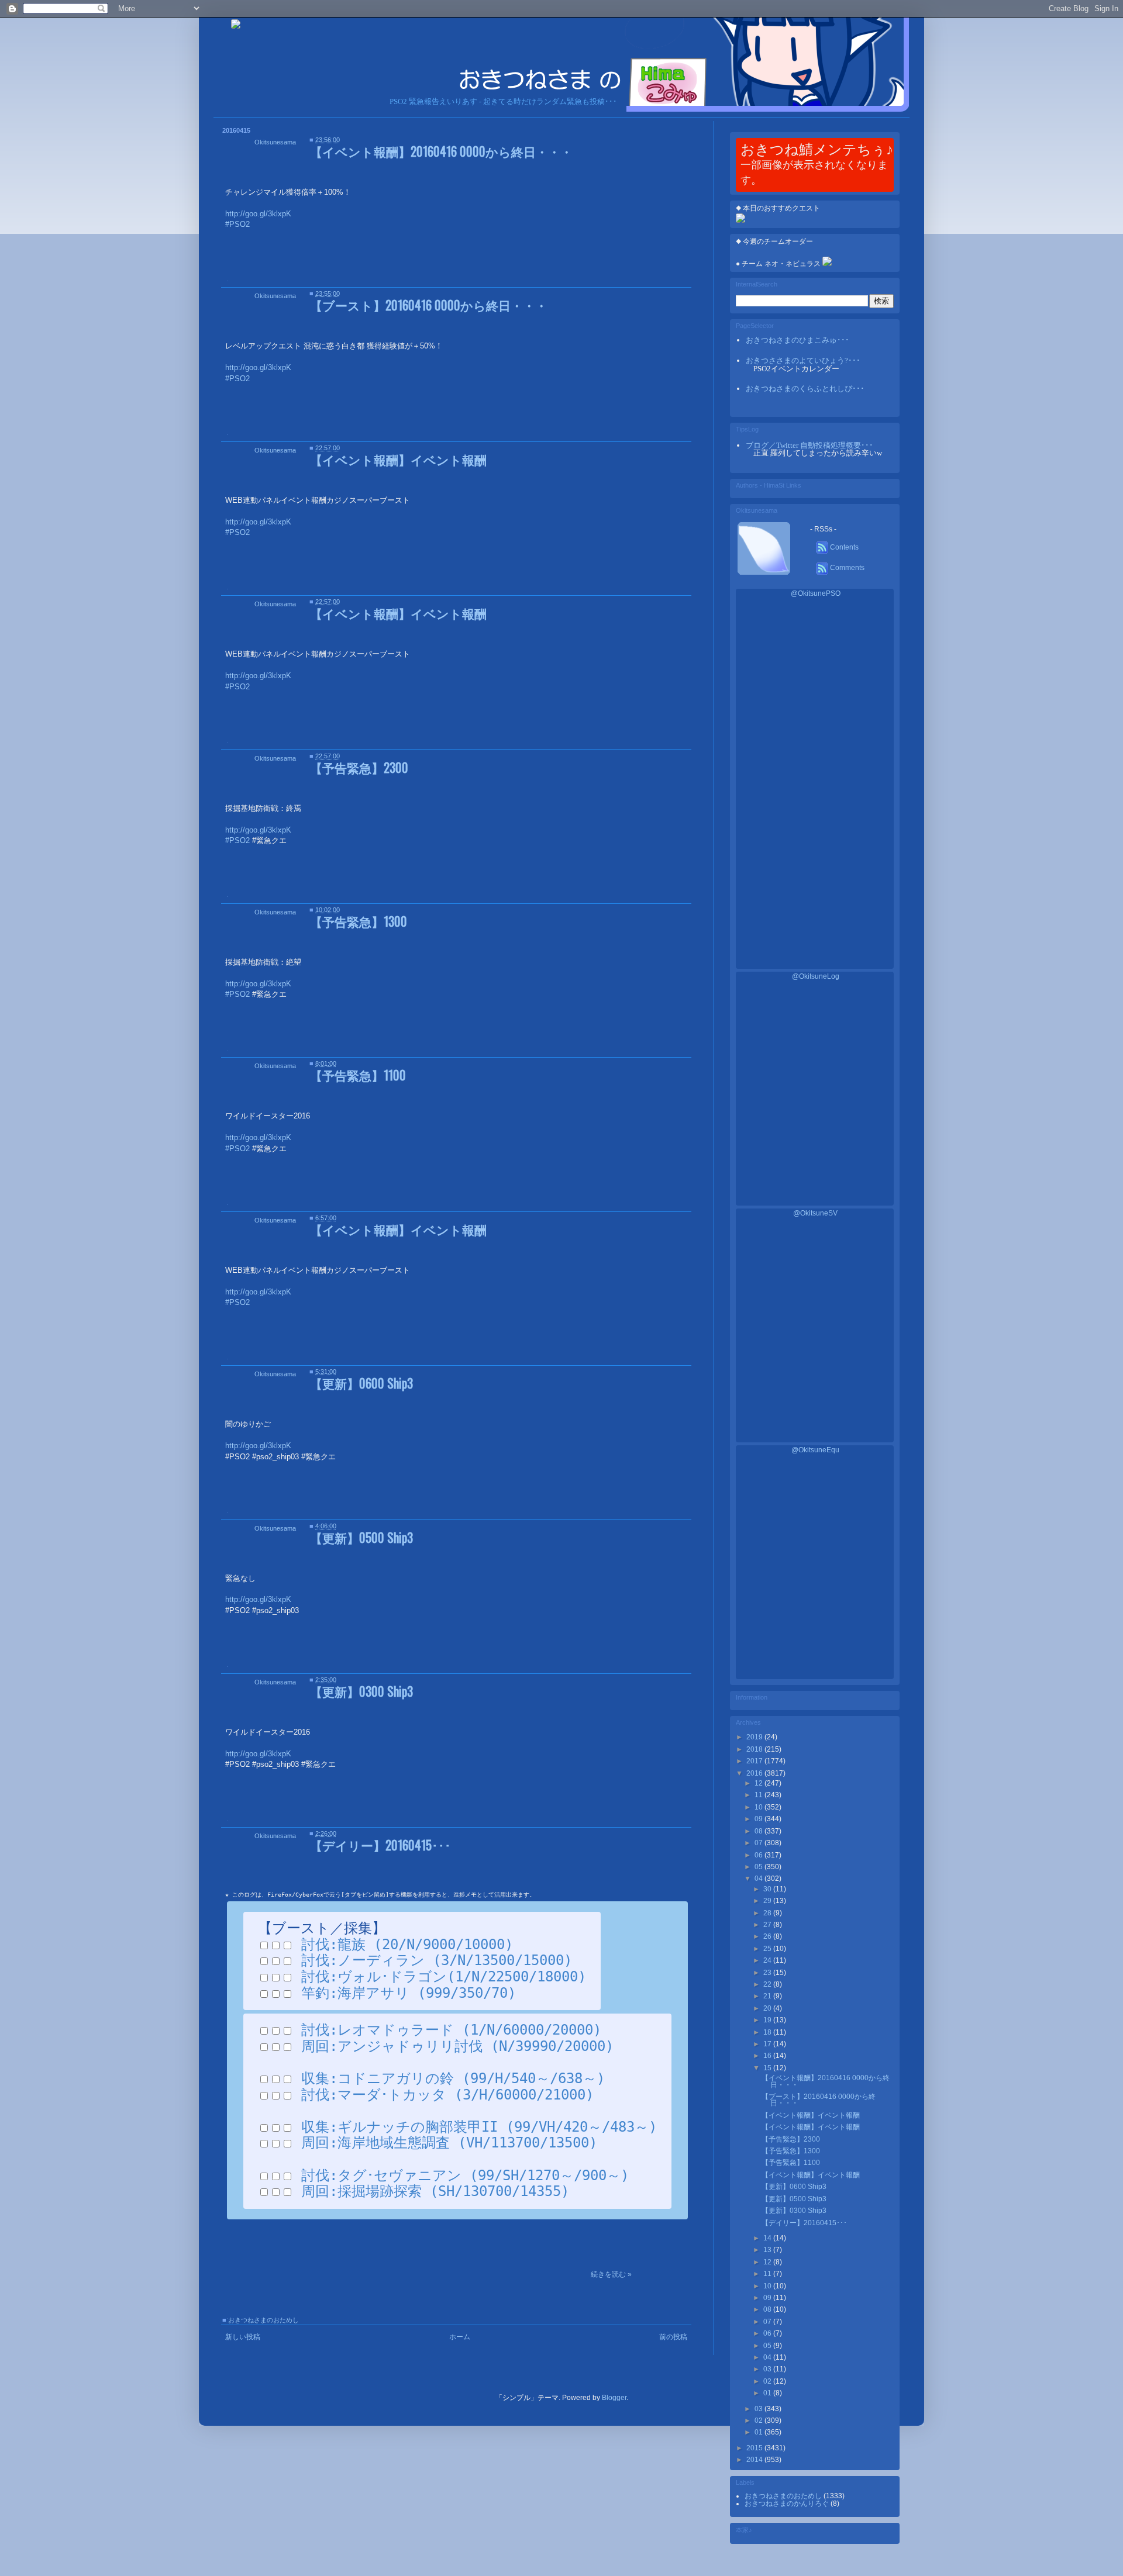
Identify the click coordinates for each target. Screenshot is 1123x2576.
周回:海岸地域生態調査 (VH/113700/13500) (449, 2143)
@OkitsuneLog (816, 976)
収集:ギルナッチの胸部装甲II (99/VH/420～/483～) (479, 2127)
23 (768, 1973)
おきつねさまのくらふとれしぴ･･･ (805, 389)
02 (759, 2420)
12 (759, 1783)
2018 (755, 1749)
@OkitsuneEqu (815, 1450)
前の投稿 (673, 2337)
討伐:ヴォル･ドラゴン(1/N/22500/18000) (444, 1977)
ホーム (460, 2337)
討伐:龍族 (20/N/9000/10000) (407, 1945)
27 (768, 1925)
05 (759, 1867)
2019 (755, 1737)
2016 (755, 1773)
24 (768, 1960)
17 (768, 2044)
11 (759, 1795)
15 (768, 2068)
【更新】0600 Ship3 (361, 1383)
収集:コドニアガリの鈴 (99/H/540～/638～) (453, 2078)
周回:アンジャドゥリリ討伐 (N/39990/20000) (457, 2046)
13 (768, 2250)
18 (768, 2032)
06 (759, 1855)
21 (768, 1996)
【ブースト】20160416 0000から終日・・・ (429, 305)
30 (768, 1889)
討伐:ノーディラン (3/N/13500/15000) (437, 1960)
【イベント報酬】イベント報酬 (398, 459)
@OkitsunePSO (816, 593)
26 (768, 1936)
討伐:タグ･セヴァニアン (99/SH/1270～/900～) (465, 2176)
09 (759, 1819)
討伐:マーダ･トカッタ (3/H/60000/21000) (447, 2095)
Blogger (614, 2398)
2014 (755, 2460)
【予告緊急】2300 (359, 767)
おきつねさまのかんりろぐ (788, 2504)
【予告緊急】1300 (359, 921)
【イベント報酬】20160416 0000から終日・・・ (441, 151)
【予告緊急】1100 (358, 1075)
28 (768, 1913)
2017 (755, 1761)
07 (759, 1843)
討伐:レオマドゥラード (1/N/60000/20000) (451, 2030)
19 (768, 2020)
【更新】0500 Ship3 (361, 1537)
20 (768, 2008)
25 (768, 1949)
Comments (846, 568)
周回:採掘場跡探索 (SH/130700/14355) (435, 2191)
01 (759, 2432)
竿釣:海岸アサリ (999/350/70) (409, 1993)
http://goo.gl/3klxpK (258, 1446)
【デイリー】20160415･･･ (380, 1845)
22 (768, 1984)
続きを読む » (611, 2274)
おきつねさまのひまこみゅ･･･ (798, 340)
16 (768, 2056)
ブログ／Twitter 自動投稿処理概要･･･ (809, 445)
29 (768, 1901)
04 (759, 1879)
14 (768, 2238)
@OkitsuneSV (815, 1213)
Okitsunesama (275, 142)
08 (759, 1831)
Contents (843, 547)
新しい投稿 (243, 2337)
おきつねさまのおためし (263, 2320)
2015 (755, 2448)
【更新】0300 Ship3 (361, 1691)
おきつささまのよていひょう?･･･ (803, 360)
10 (759, 1807)
